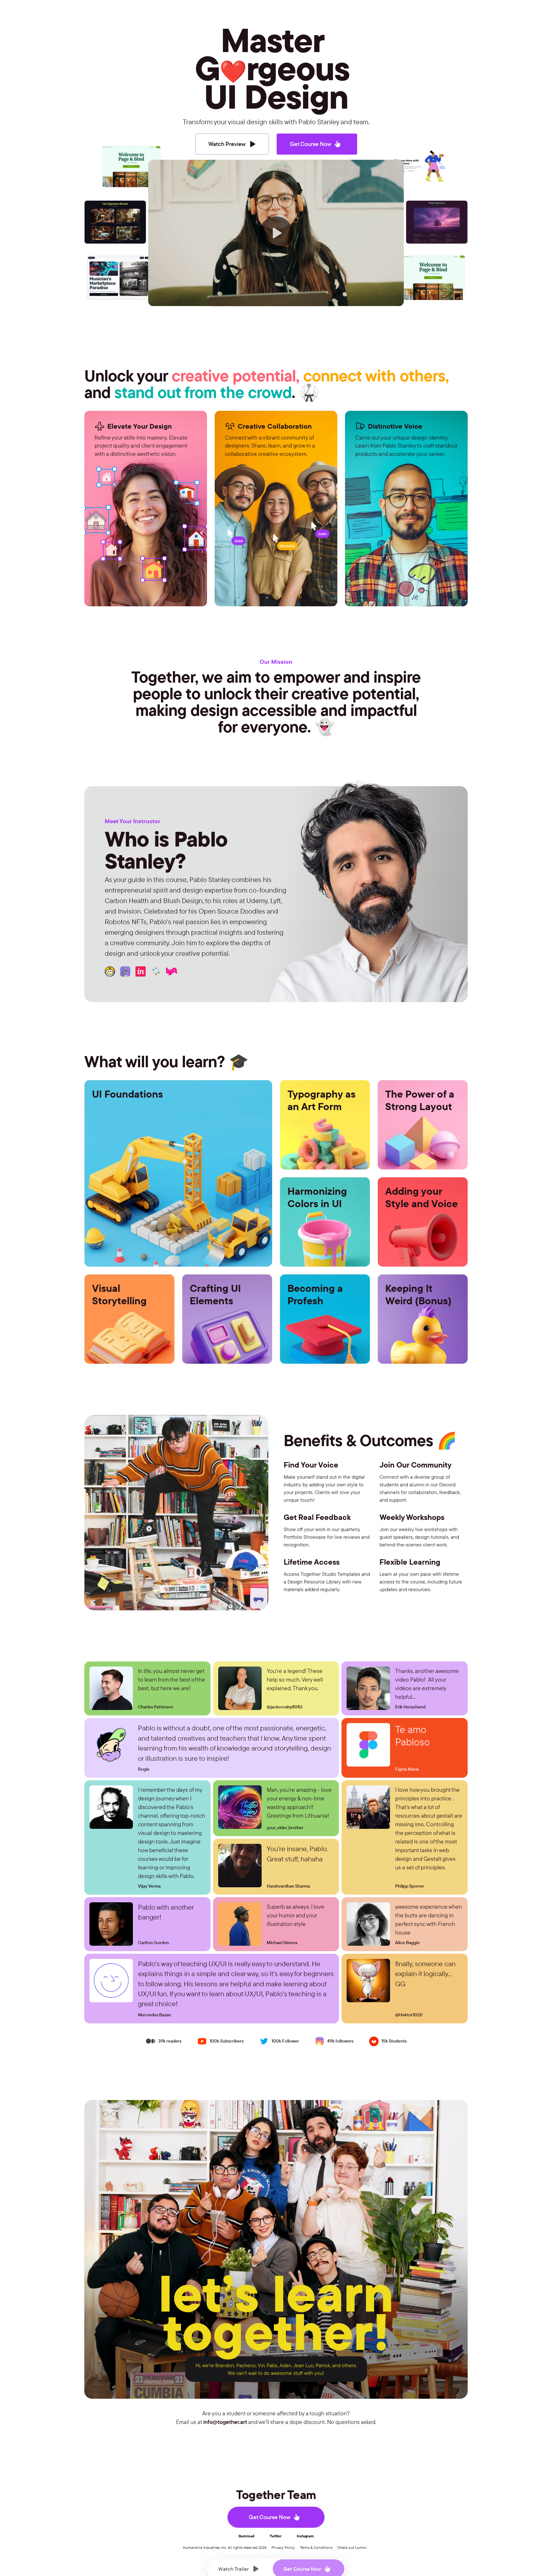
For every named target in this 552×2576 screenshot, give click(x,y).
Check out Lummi (352, 2547)
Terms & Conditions (316, 2547)
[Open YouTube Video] (276, 232)
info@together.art (225, 2422)
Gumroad (246, 2536)
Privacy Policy (283, 2547)
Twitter (276, 2536)
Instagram (305, 2536)
